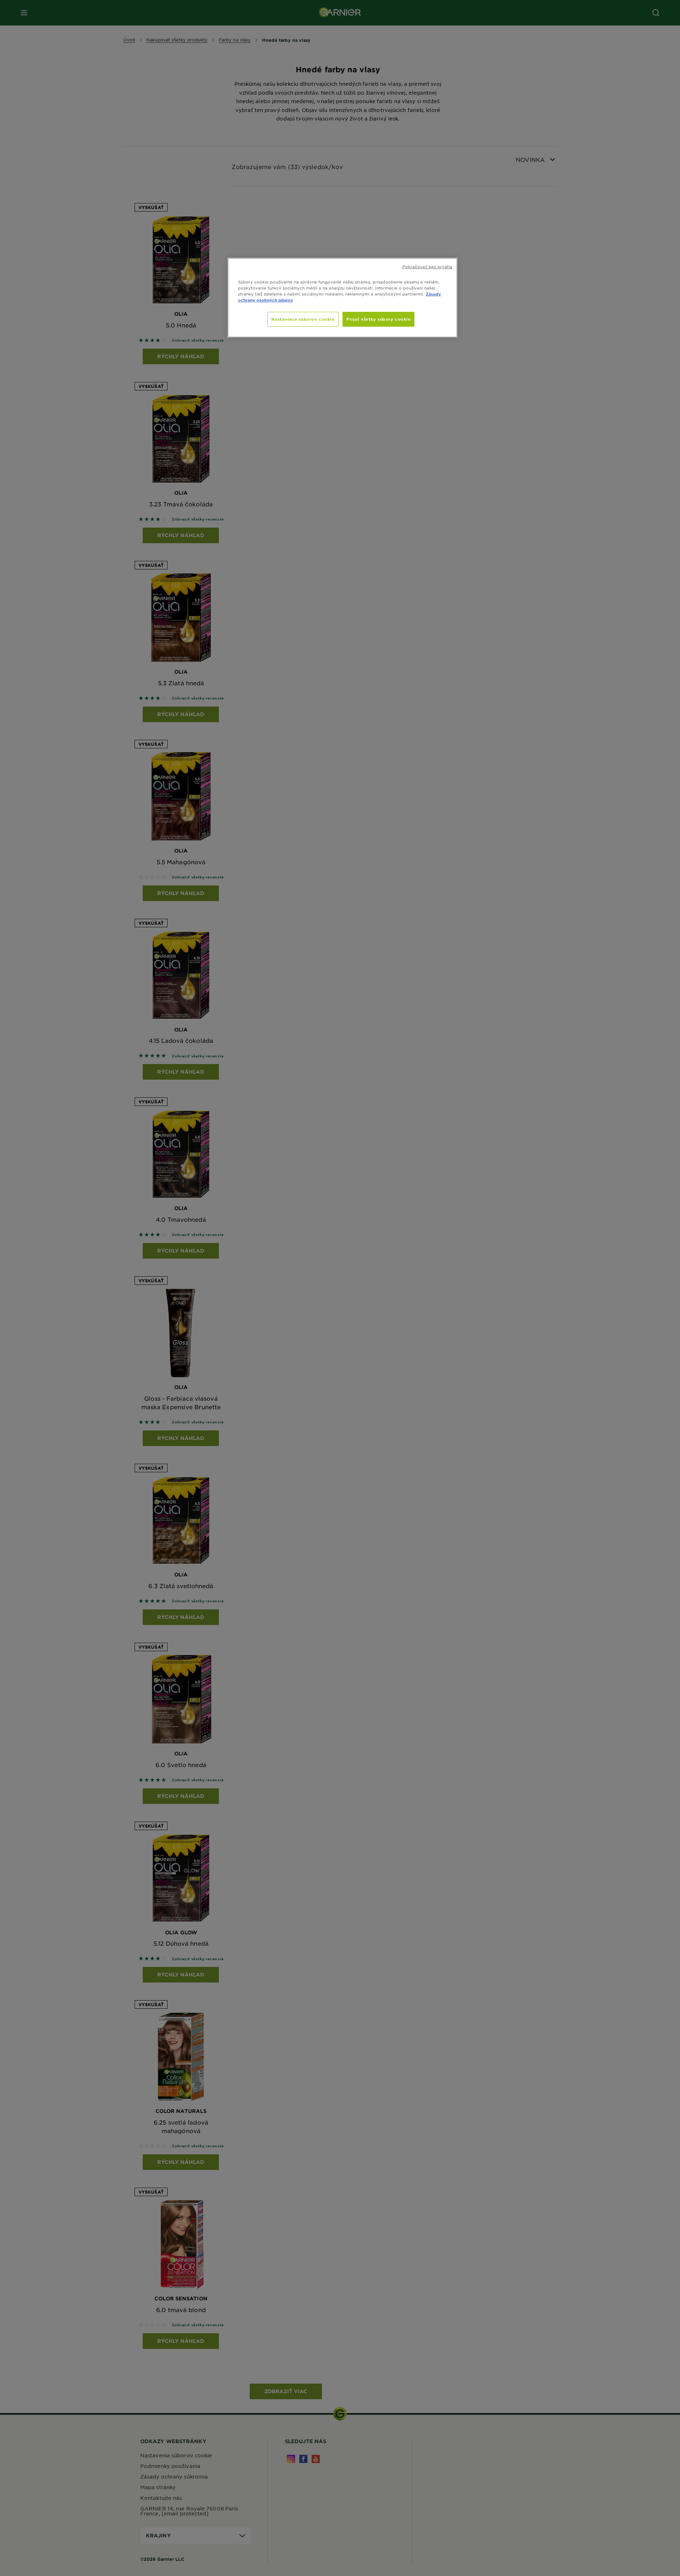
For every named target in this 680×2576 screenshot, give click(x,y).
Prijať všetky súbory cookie (378, 319)
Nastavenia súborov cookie (303, 319)
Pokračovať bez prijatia (427, 266)
